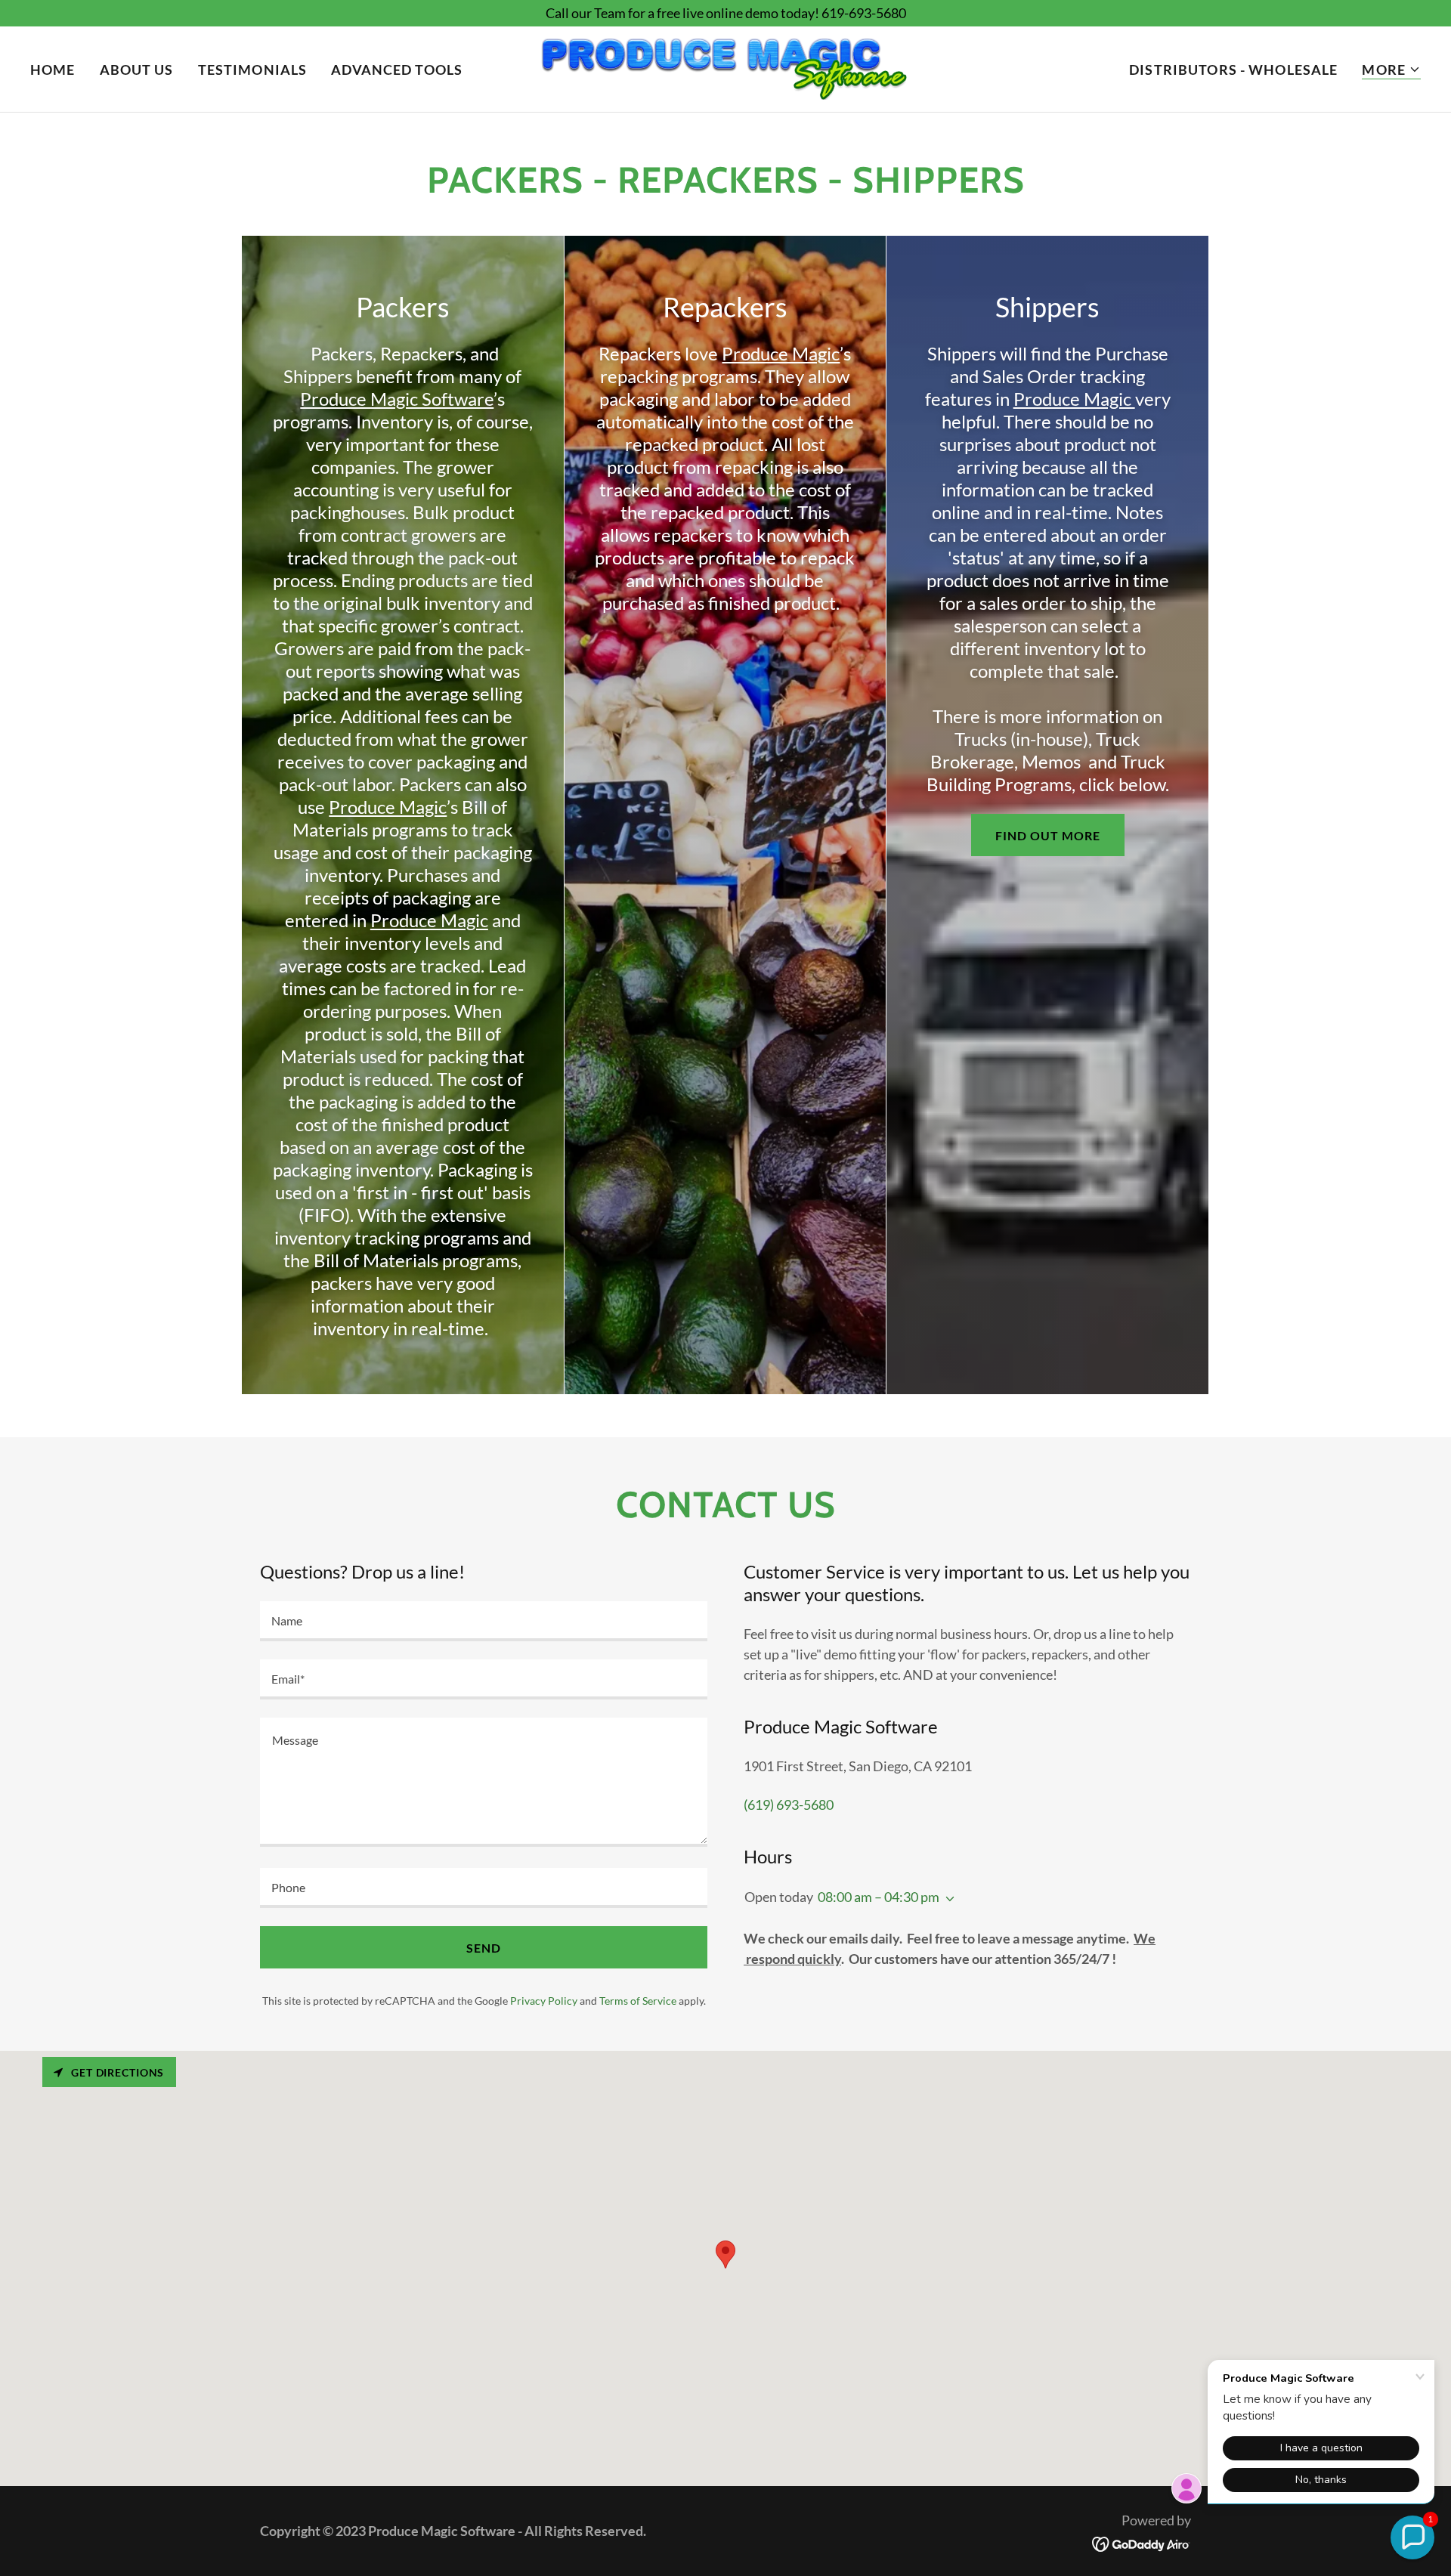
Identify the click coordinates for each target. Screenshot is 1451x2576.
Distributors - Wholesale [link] (1233, 70)
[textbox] (484, 1621)
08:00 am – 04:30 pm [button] (879, 1897)
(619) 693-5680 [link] (789, 1804)
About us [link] (137, 70)
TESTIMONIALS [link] (253, 70)
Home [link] (53, 70)
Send (484, 1948)
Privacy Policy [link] (544, 2001)
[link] (725, 67)
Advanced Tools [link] (397, 70)
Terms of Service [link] (638, 2001)
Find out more (1048, 835)
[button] (1391, 70)
